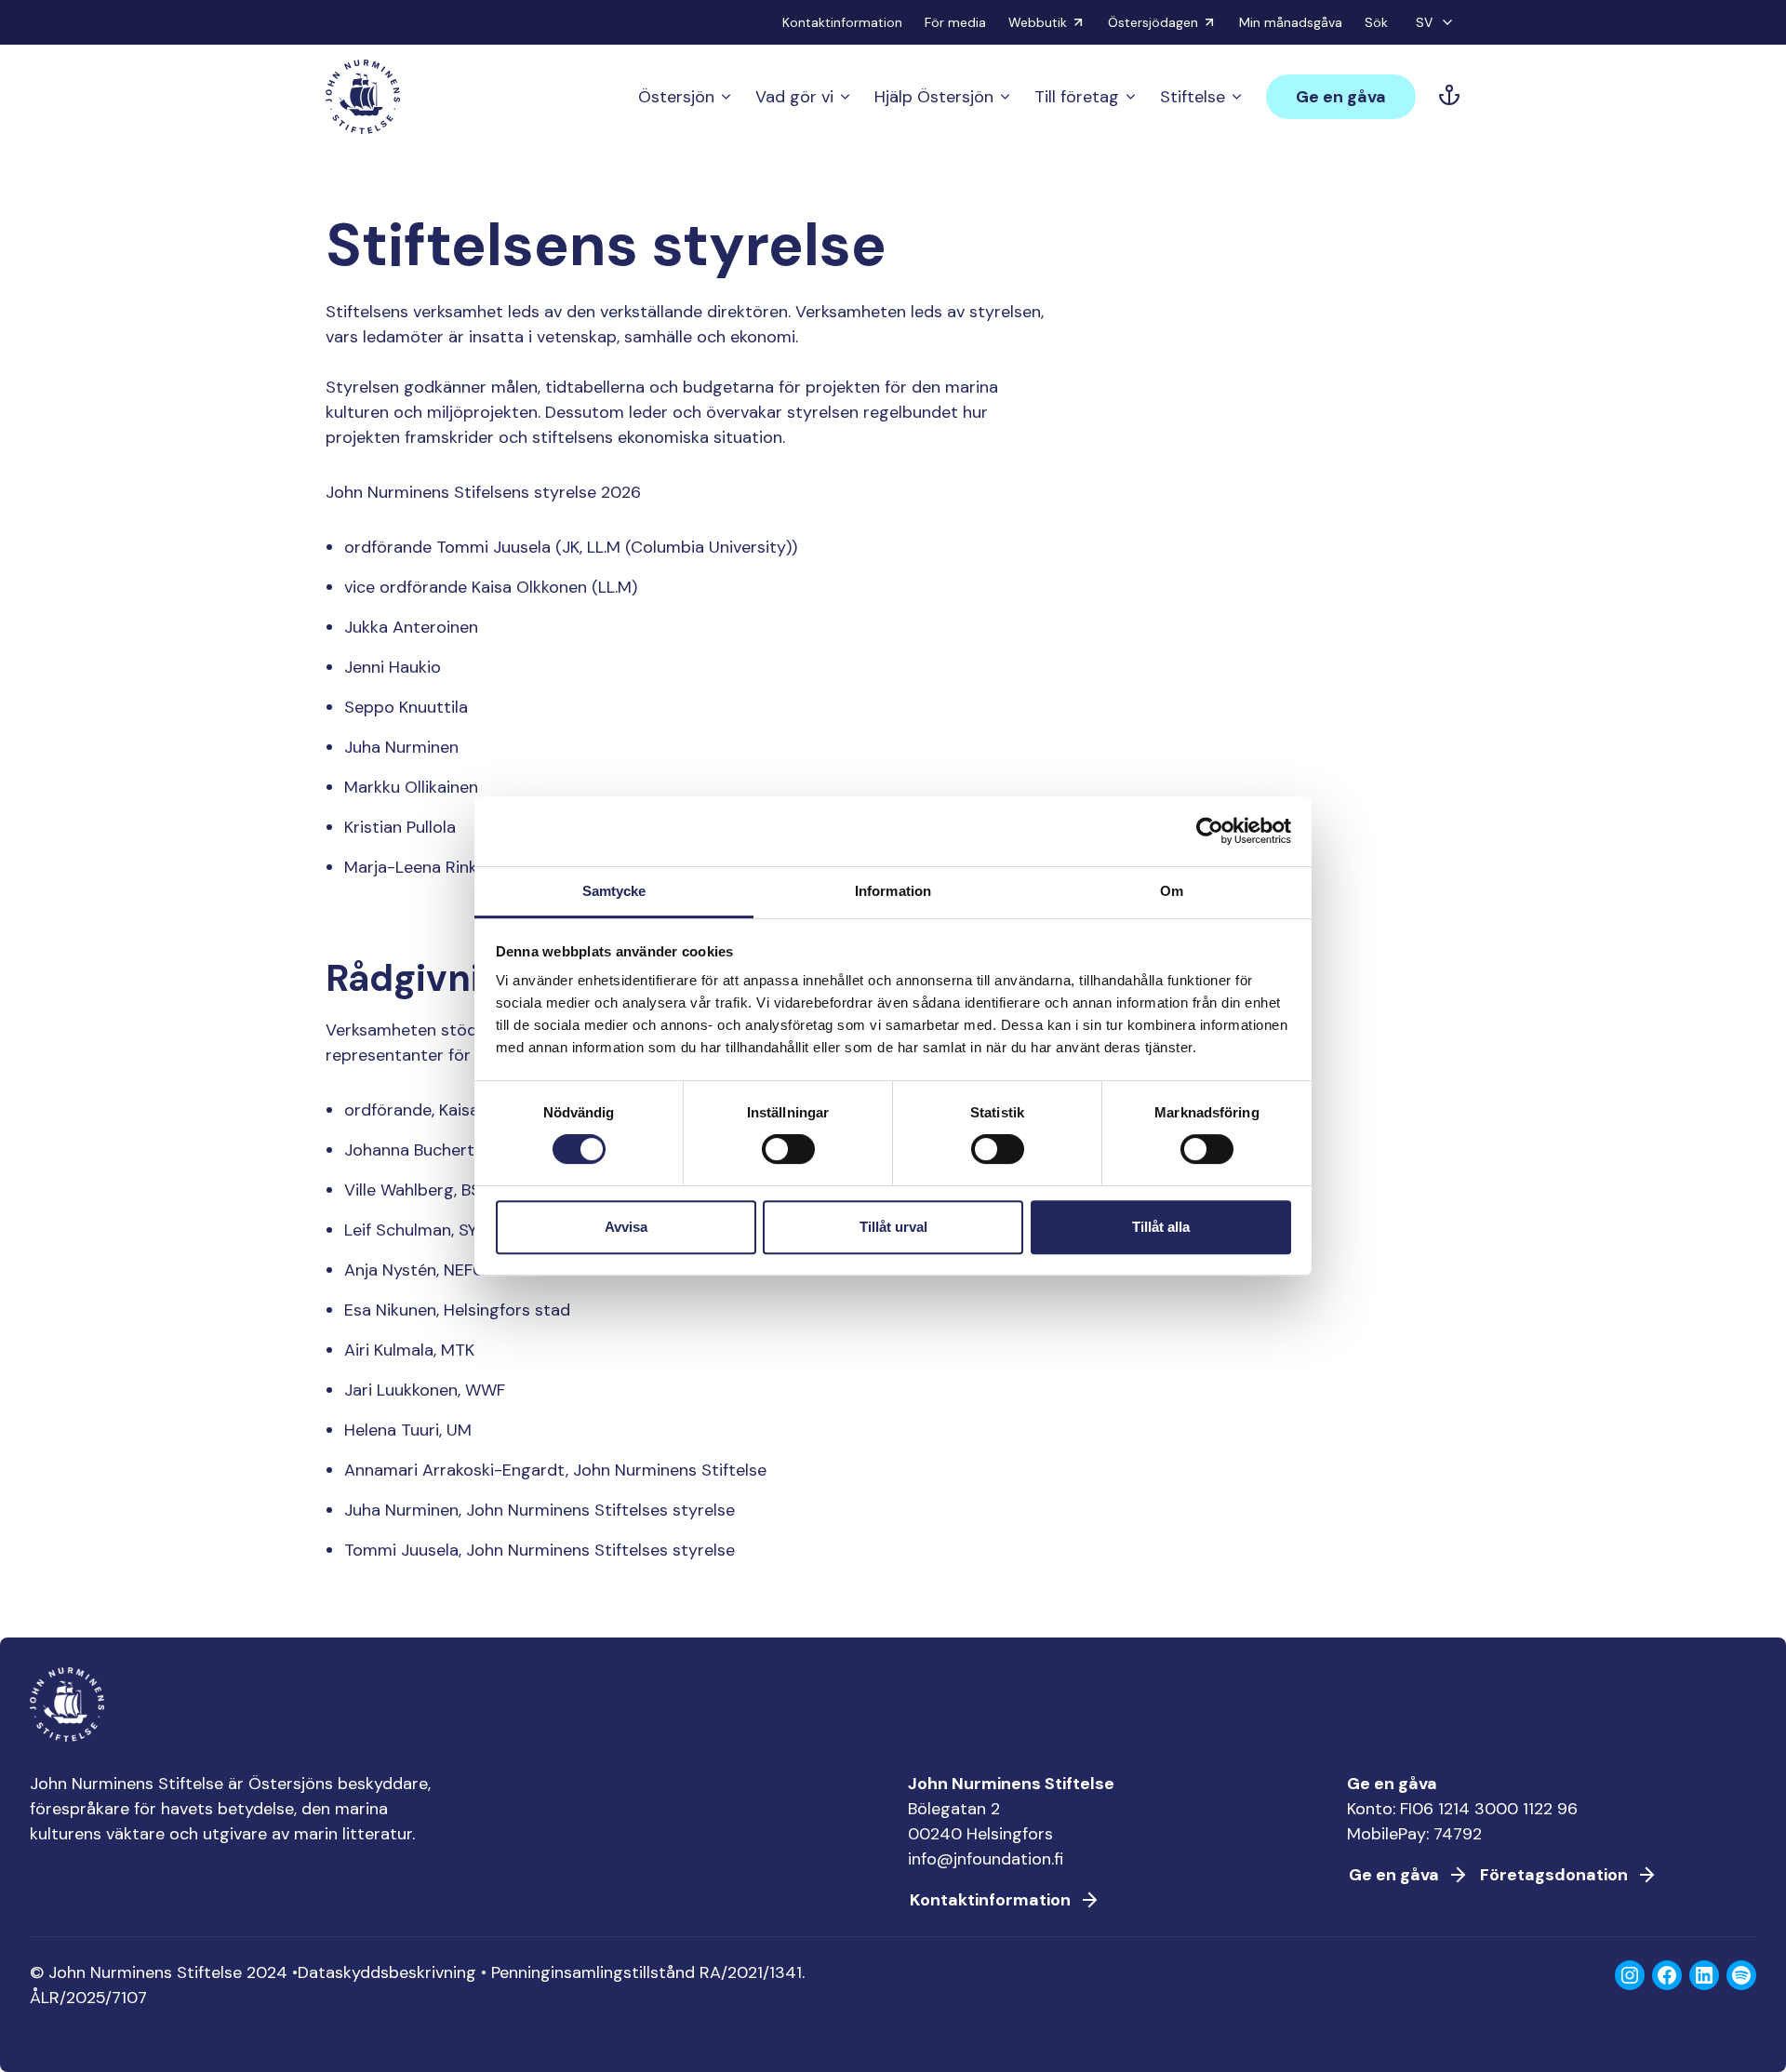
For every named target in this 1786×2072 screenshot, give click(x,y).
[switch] (788, 1156)
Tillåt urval (893, 1227)
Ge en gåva (1341, 97)
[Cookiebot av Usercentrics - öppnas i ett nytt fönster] (1210, 831)
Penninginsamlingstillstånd (593, 1972)
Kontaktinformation (842, 22)
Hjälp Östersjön (934, 97)
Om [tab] (1172, 891)
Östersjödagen (1153, 22)
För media (955, 22)
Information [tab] (893, 891)
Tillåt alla (1161, 1227)
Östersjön (676, 97)
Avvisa (626, 1227)
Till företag (1077, 97)
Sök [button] (1376, 22)
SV (1424, 22)
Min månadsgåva (1291, 22)
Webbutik (1038, 22)
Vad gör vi (794, 97)
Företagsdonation (1554, 1875)
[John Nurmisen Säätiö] (363, 97)
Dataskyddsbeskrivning (387, 1972)
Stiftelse (1193, 97)
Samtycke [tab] (614, 891)
